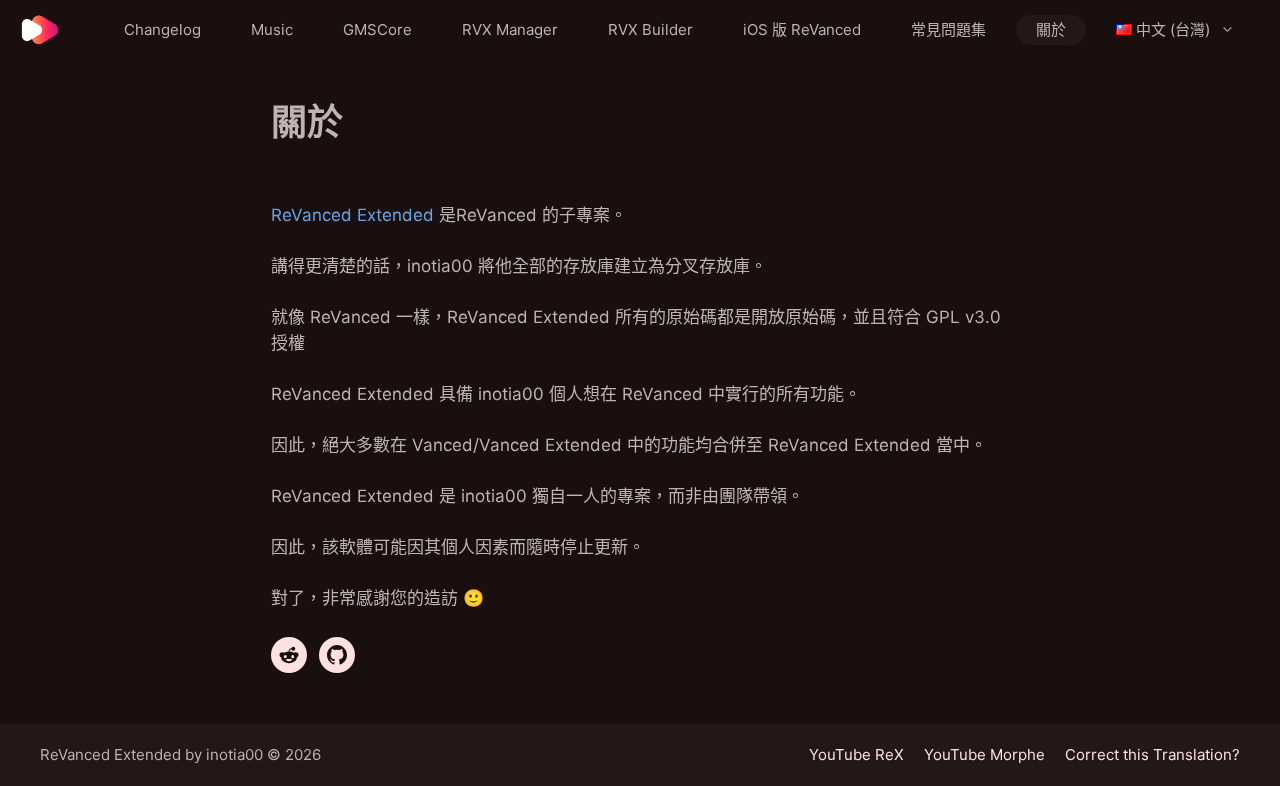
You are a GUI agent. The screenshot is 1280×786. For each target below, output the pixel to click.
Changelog (162, 29)
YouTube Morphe (984, 754)
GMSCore (377, 29)
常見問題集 (948, 29)
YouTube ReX (856, 754)
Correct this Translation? (1152, 754)
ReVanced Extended (352, 215)
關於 (1051, 29)
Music (272, 29)
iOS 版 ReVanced (802, 29)
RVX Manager (510, 29)
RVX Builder (650, 29)
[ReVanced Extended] (40, 30)
